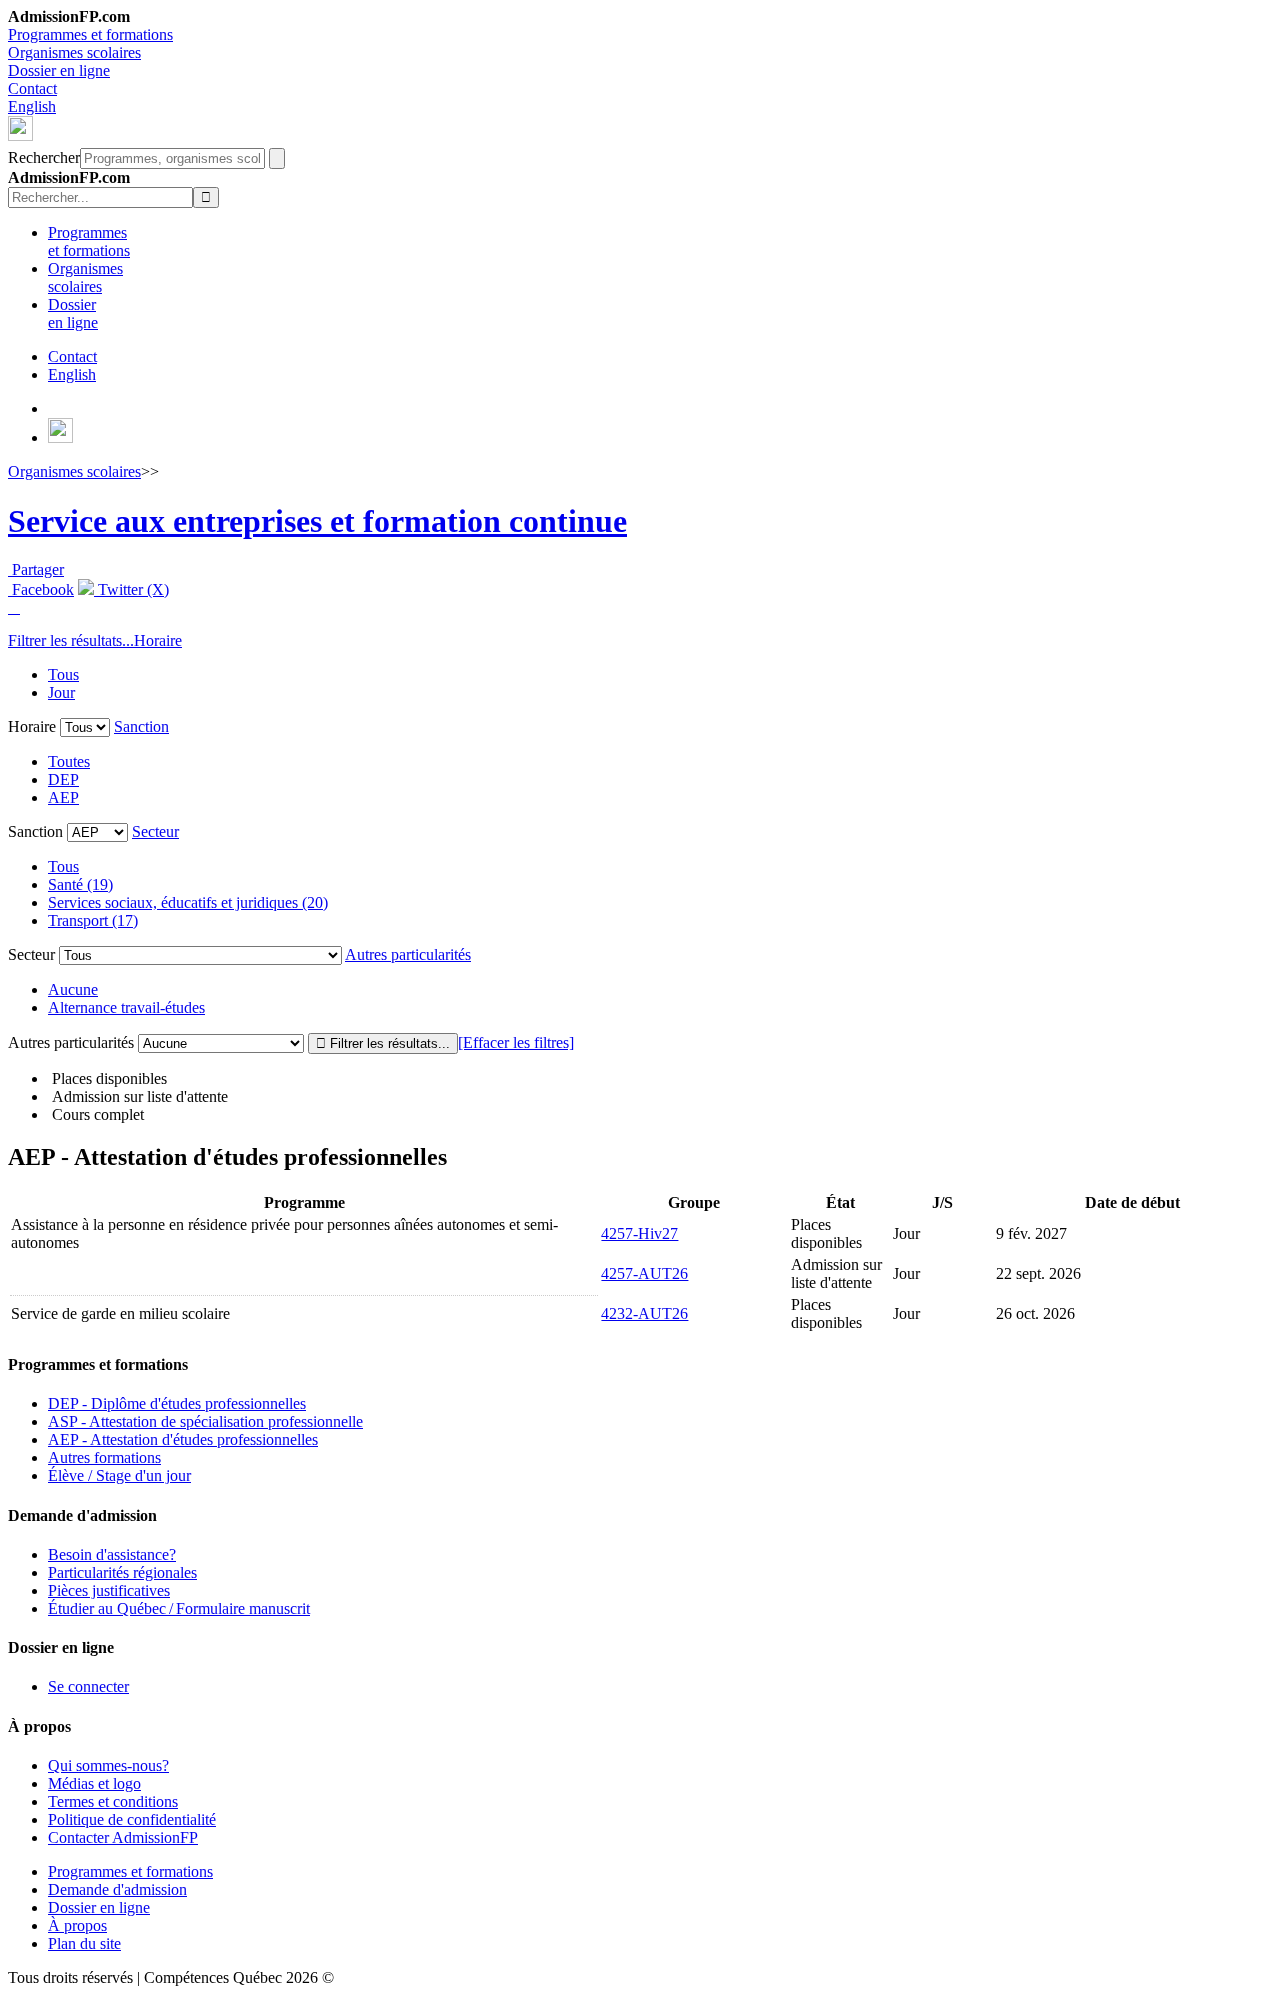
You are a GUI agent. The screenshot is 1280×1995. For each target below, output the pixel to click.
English (32, 106)
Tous (63, 674)
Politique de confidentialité (132, 1819)
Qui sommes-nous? (108, 1765)
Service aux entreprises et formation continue (317, 521)
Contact (32, 88)
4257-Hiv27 (639, 1233)
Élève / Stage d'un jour (119, 1475)
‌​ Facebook (41, 589)
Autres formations (104, 1457)
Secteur (155, 831)
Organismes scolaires (74, 52)
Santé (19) (80, 884)
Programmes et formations (90, 34)
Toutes (69, 761)
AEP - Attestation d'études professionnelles (183, 1439)
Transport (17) (93, 920)
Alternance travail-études (126, 1007)
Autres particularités (408, 954)
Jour (61, 692)
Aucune (73, 989)
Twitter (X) (131, 589)
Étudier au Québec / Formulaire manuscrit (179, 1608)
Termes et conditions (113, 1801)
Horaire (158, 640)
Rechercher (44, 157)
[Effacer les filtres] (516, 1042)
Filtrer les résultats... (71, 640)
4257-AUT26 (644, 1273)
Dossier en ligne (59, 70)
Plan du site (84, 1943)
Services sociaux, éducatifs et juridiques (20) (188, 902)
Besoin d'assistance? (112, 1554)
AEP (63, 797)
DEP (63, 779)
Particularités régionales (122, 1572)
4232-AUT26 (644, 1313)
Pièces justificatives (109, 1590)
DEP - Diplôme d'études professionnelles (177, 1403)
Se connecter (88, 1686)
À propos (77, 1925)
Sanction (141, 726)
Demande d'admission (117, 1889)
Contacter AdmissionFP (123, 1837)
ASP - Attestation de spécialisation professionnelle (205, 1421)
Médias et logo (94, 1783)
